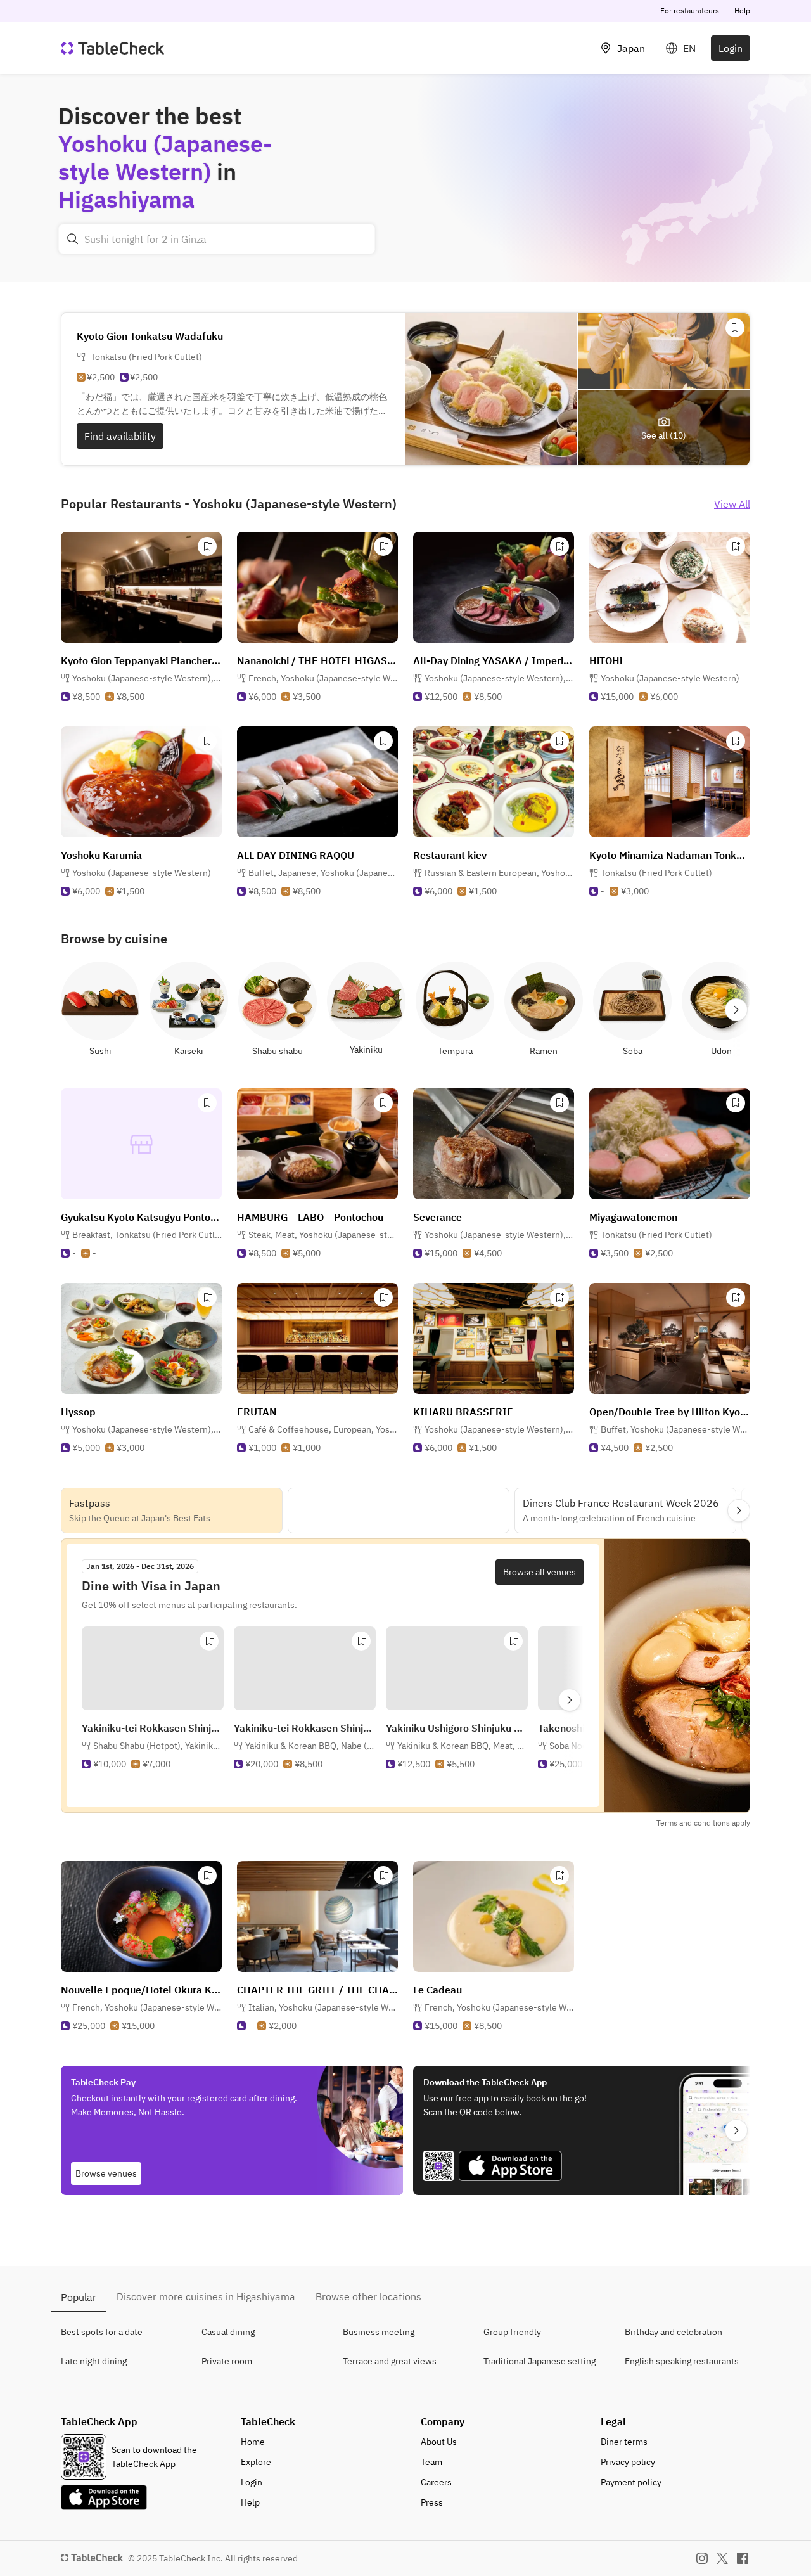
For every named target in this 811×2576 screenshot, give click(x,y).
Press (432, 2502)
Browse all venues (540, 1572)
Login (731, 48)
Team (431, 2462)
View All (732, 504)
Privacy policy (628, 2462)
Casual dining (228, 2332)
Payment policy (631, 2482)
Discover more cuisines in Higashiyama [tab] (206, 2296)
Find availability (120, 436)
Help (742, 10)
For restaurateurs (690, 10)
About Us (439, 2442)
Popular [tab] (79, 2297)
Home (253, 2442)
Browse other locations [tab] (368, 2296)
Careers (436, 2482)
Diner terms (624, 2442)
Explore (256, 2462)
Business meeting (379, 2332)
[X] (722, 2558)
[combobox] (217, 239)
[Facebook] (743, 2558)
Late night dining (94, 2361)
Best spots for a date (102, 2332)
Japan (631, 48)
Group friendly (512, 2332)
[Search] (73, 239)
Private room (227, 2361)
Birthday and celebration (674, 2332)
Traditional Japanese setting (540, 2361)
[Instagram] (702, 2558)
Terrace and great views (390, 2361)
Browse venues (106, 2173)
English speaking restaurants (682, 2361)
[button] (147, 678)
